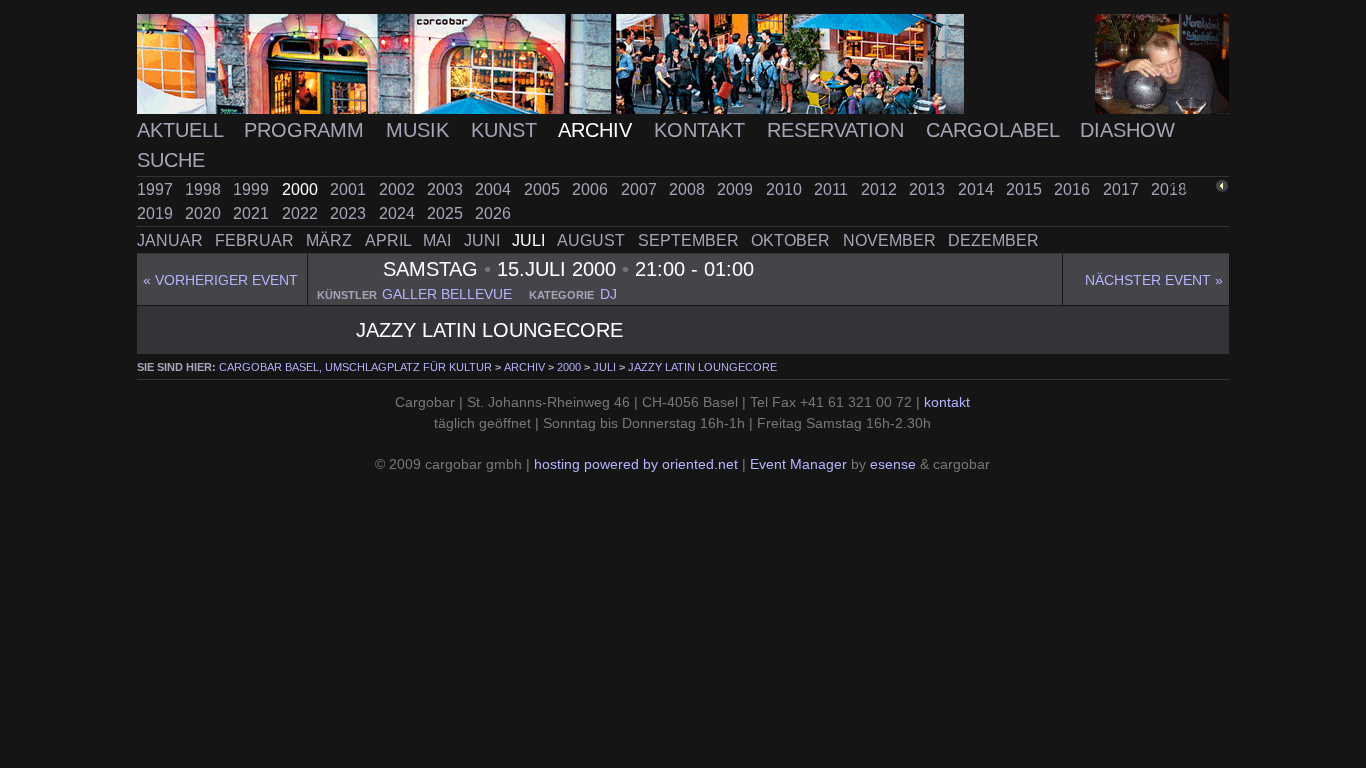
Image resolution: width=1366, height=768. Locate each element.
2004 (495, 189)
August (593, 240)
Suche (171, 159)
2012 (881, 189)
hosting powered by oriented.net (636, 464)
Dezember (993, 240)
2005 (544, 189)
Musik (420, 129)
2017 (1123, 189)
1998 (205, 189)
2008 (689, 189)
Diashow (1127, 129)
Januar (172, 240)
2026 (493, 213)
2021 (253, 213)
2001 (350, 189)
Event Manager (798, 464)
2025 (447, 213)
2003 (447, 189)
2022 (302, 213)
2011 (833, 189)
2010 (786, 189)
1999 (253, 189)
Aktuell (183, 129)
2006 (592, 189)
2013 (929, 189)
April (390, 240)
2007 (641, 189)
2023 (350, 213)
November (891, 240)
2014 (978, 189)
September (690, 240)
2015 (1026, 189)
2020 (205, 213)
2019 (157, 213)
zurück (1192, 188)
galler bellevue (447, 294)
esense (893, 464)
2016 (1074, 189)
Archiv (598, 129)
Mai (439, 240)
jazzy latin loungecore (702, 367)
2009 (737, 189)
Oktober (792, 240)
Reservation (838, 129)
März (331, 240)
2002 (399, 189)
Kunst (507, 129)
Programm (307, 129)
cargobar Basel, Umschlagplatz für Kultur (355, 367)
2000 (302, 189)
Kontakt (702, 129)
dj (608, 294)
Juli (530, 240)
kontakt (947, 402)
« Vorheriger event (220, 280)
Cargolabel (995, 129)
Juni (484, 240)
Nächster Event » (1154, 280)
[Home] (683, 64)
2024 (399, 213)
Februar (256, 240)
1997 (157, 189)
